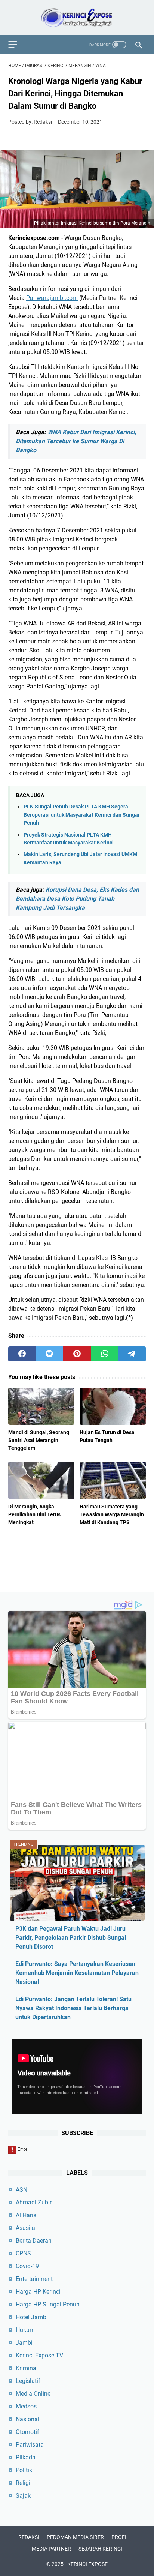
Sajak (23, 2496)
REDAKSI (29, 2537)
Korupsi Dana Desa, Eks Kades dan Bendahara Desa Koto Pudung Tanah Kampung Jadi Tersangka (77, 899)
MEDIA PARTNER (51, 2549)
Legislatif (28, 2381)
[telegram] (132, 1354)
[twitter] (50, 1354)
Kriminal (27, 2368)
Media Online (33, 2394)
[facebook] (22, 1354)
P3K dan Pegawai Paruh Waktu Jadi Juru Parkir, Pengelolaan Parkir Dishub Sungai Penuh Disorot (71, 1938)
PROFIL (120, 2537)
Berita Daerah (34, 2241)
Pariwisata (30, 2445)
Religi (23, 2483)
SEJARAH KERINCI (100, 2549)
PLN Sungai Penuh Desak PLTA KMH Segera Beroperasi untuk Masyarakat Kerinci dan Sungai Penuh (81, 815)
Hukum (25, 2330)
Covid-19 (27, 2266)
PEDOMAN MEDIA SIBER (75, 2537)
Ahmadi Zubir (34, 2202)
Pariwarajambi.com (52, 298)
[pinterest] (77, 1354)
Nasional (27, 2419)
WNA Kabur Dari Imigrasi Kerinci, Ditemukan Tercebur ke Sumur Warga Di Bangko (76, 441)
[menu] (17, 45)
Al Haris (26, 2215)
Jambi (24, 2343)
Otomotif (27, 2432)
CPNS (23, 2253)
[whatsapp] (105, 1354)
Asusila (25, 2228)
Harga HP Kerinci (38, 2292)
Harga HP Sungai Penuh (48, 2304)
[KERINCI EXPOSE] (77, 18)
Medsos (26, 2406)
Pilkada (26, 2457)
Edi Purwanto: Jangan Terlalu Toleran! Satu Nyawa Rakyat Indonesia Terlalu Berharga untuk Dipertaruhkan (73, 2008)
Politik (24, 2470)
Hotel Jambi (32, 2317)
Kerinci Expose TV (39, 2355)
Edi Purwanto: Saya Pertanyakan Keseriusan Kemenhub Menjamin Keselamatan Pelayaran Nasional (77, 1973)
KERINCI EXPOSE (87, 2564)
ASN (21, 2190)
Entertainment (34, 2279)
